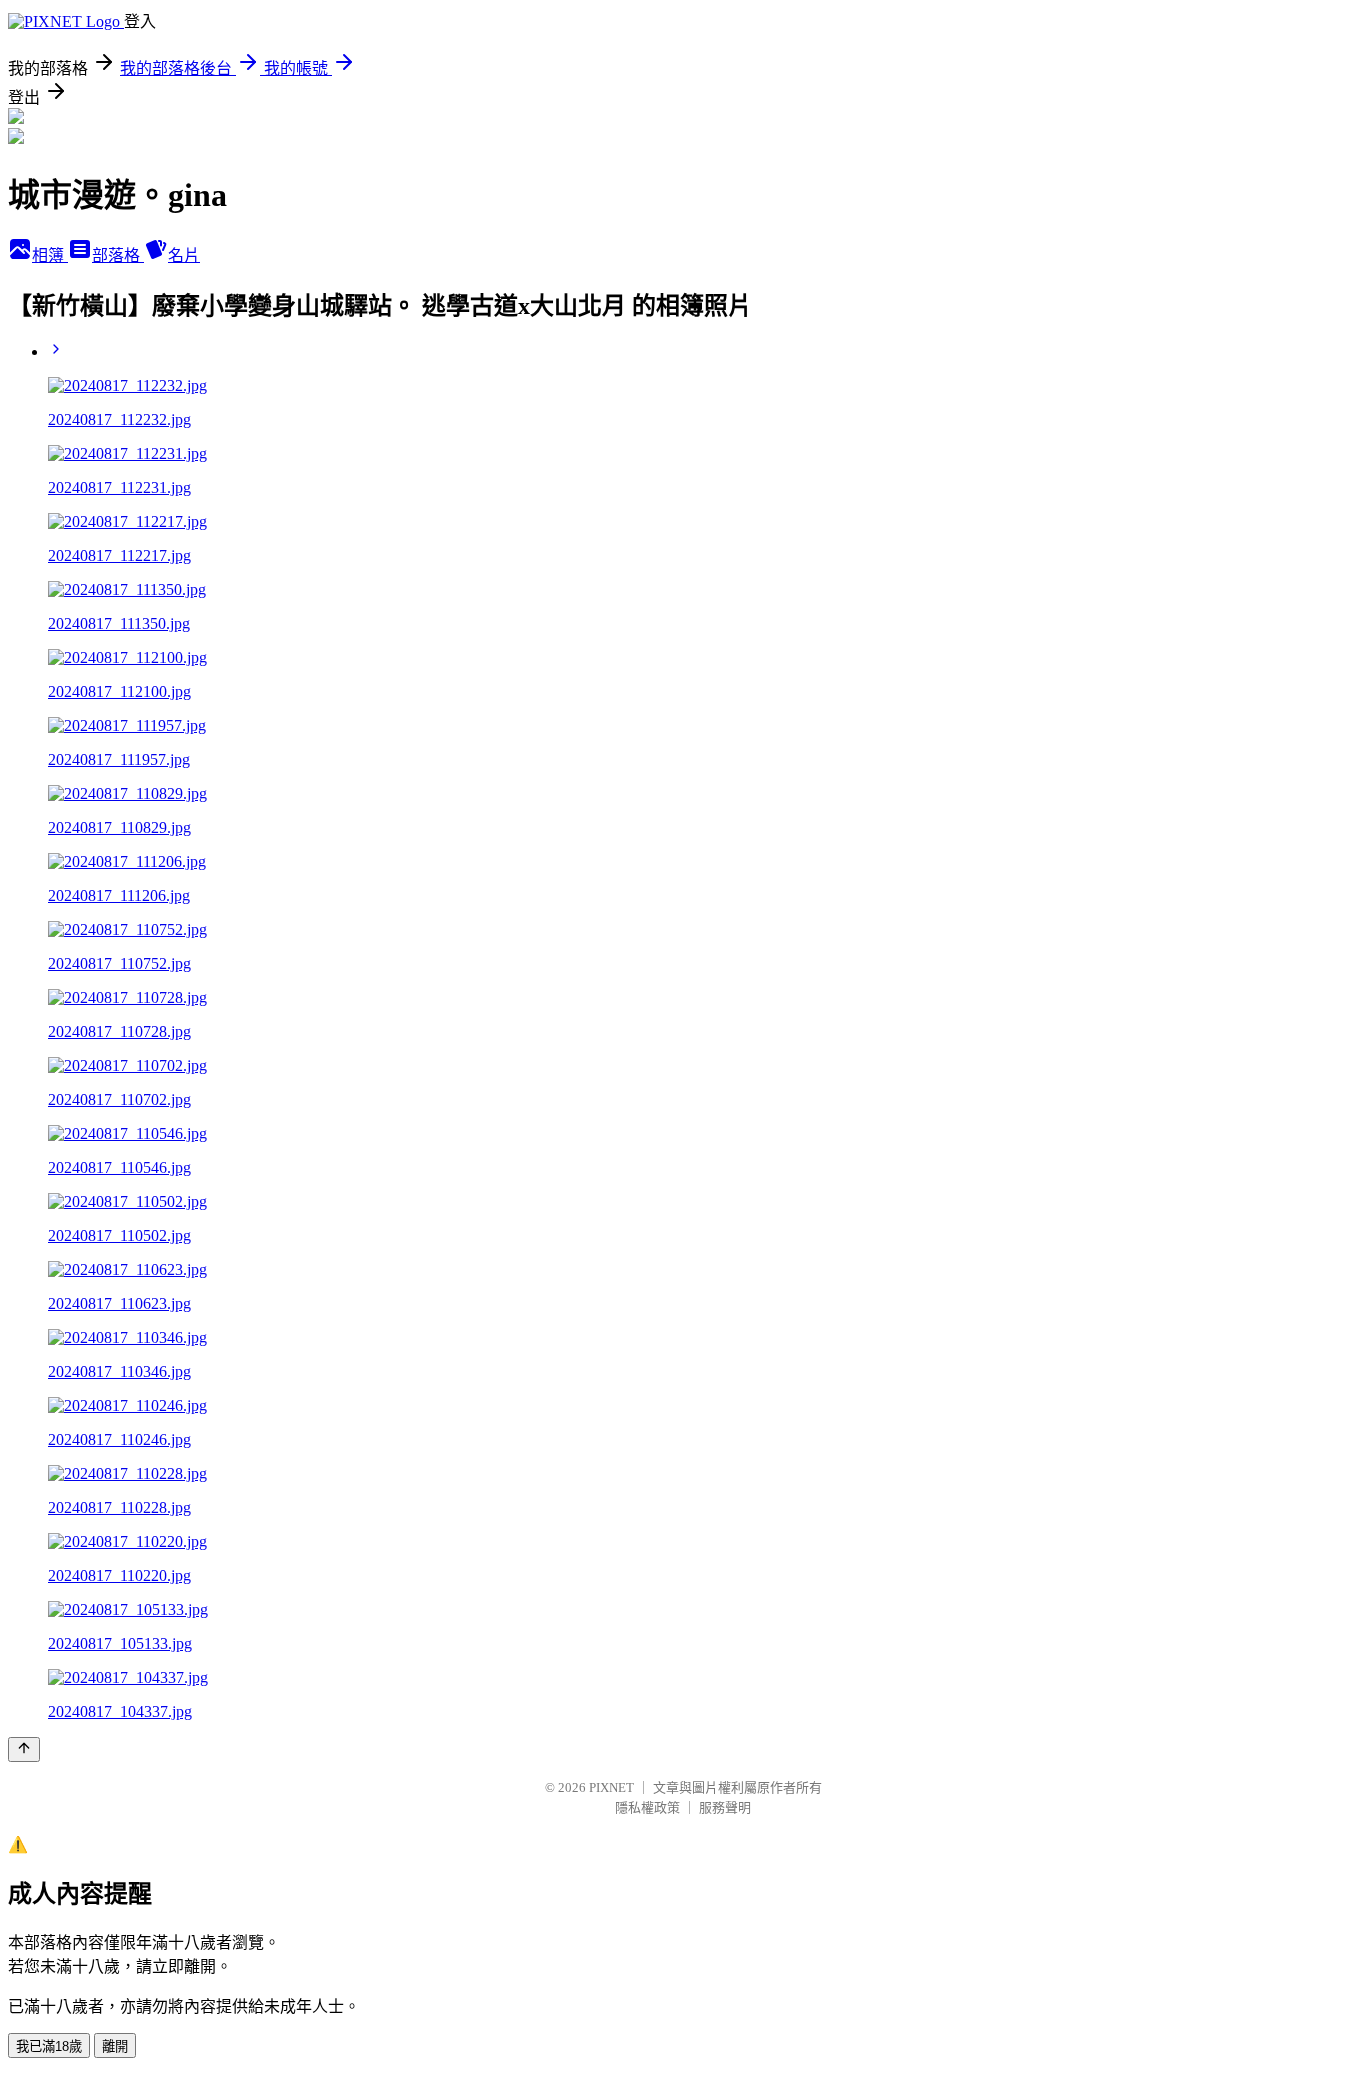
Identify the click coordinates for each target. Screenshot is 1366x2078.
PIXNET (611, 1787)
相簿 (50, 255)
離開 (115, 2046)
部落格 (118, 255)
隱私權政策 (647, 1807)
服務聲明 (725, 1807)
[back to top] (24, 1749)
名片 (184, 255)
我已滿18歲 (49, 2046)
